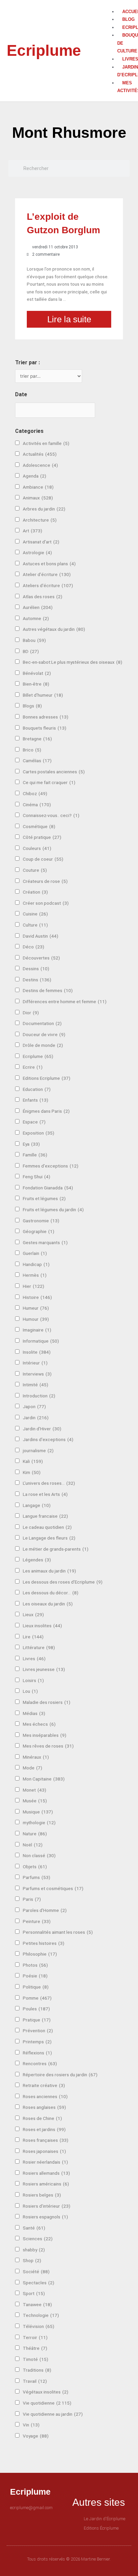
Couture (35, 870)
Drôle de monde (43, 1045)
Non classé (39, 1855)
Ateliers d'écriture (48, 585)
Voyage (36, 2436)
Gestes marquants (45, 1242)
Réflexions (37, 2053)
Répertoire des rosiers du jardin (60, 2075)
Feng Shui (37, 1177)
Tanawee (37, 2304)
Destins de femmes (48, 990)
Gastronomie (41, 1221)
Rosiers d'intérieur (47, 2206)
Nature (35, 1834)
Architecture (40, 520)
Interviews (37, 1374)
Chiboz (35, 793)
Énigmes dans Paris (46, 1111)
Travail (35, 2381)
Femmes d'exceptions (51, 1166)
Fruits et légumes (44, 1198)
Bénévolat (37, 673)
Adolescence (40, 465)
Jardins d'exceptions (48, 1439)
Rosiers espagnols (45, 2217)
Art (32, 531)
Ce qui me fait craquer (49, 782)
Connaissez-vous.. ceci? (51, 815)
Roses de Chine (42, 2118)
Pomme (37, 1998)
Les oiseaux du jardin (48, 1604)
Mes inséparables (45, 1735)
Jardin (36, 1418)
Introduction (39, 1396)
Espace (34, 1122)
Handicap (36, 1264)
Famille (35, 1155)
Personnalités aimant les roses (58, 1932)
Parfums (37, 1877)
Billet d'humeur (43, 695)
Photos (35, 1965)
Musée (35, 1801)
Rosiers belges (42, 2195)
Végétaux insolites (46, 2392)
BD (31, 651)
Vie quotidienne (47, 2403)
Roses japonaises (44, 2151)
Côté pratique (42, 837)
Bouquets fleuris (45, 728)
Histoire (37, 1297)
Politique (36, 1987)
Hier (33, 1286)
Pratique (37, 2020)
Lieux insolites (42, 1626)
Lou (30, 1691)
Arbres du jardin (44, 509)
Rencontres (40, 2063)
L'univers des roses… (49, 1483)
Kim (32, 1472)
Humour (36, 1319)
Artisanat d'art (41, 542)
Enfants (36, 1100)
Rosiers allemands (46, 2173)
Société (36, 2272)
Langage (37, 1505)
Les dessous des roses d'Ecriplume (63, 1582)
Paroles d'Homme (45, 1910)
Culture (35, 925)
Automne (36, 618)
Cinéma (37, 805)
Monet (34, 1790)
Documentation (42, 1023)
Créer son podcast (46, 903)
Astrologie (37, 553)
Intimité (36, 1385)
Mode (32, 1768)
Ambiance (38, 487)
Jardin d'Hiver (42, 1429)
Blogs (32, 706)
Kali (33, 1461)
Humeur (36, 1308)
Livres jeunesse (44, 1669)
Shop (32, 2260)
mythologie (39, 1823)
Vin (31, 2425)
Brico (32, 750)
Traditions (37, 2370)
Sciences (38, 2239)
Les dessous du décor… (51, 1593)
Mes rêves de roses (48, 1746)
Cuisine (35, 914)
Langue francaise (45, 1516)
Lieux (33, 1614)
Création (35, 892)
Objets (35, 1867)
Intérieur (35, 1363)
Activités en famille (46, 443)
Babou (34, 640)
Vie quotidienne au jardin (53, 2414)
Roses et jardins (44, 2129)
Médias (34, 1713)
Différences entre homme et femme (65, 1001)
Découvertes (41, 958)
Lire (33, 1637)
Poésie (35, 1976)
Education (37, 1089)
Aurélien (38, 607)
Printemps (37, 2042)
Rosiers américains (46, 2184)
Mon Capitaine (44, 1779)
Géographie (39, 1231)
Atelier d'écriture (47, 574)
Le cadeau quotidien (47, 1527)
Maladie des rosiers (47, 1702)
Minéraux (36, 1757)
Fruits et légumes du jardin (53, 1210)
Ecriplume (44, 50)
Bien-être (36, 684)
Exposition (39, 1133)
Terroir (35, 2337)
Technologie (41, 2315)
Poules (36, 2009)
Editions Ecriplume (47, 1078)
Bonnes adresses (46, 717)
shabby (34, 2250)
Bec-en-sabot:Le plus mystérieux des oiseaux (73, 662)
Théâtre (35, 2348)
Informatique (41, 1341)
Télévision (39, 2326)
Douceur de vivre (44, 1034)
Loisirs (33, 1680)
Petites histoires (44, 1943)
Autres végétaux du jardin (54, 629)
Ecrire (33, 1067)
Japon (34, 1406)
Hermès (35, 1275)
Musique (38, 1812)
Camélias (37, 761)
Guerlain (35, 1253)
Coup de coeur (43, 859)
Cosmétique (39, 826)
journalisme (38, 1450)
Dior (31, 1013)
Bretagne (37, 739)
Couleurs (37, 848)
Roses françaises (46, 2140)
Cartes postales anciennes (54, 772)
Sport (34, 2293)
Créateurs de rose (45, 881)
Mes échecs (39, 1724)
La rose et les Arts (45, 1494)
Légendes (37, 1560)
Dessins (36, 969)
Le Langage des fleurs (49, 1538)
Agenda (34, 476)
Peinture (37, 1921)
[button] (116, 4)
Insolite (37, 1352)
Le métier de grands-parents (56, 1549)
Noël (33, 1845)
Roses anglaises (44, 2107)
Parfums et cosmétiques (53, 1888)
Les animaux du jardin (49, 1571)
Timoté (36, 2359)
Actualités (40, 454)
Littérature (39, 1647)
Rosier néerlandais (45, 2162)
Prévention (38, 2031)
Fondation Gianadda (48, 1188)
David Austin (41, 936)
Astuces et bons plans (49, 564)
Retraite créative (44, 2085)
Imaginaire (37, 1330)
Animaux (38, 498)
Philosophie (40, 1954)
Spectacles (39, 2283)
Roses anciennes (45, 2096)
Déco (33, 947)
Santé (34, 2228)
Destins (37, 980)
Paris (32, 1899)
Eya (31, 1144)
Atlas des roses (43, 597)
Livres (34, 1659)
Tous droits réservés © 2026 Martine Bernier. (69, 2559)
